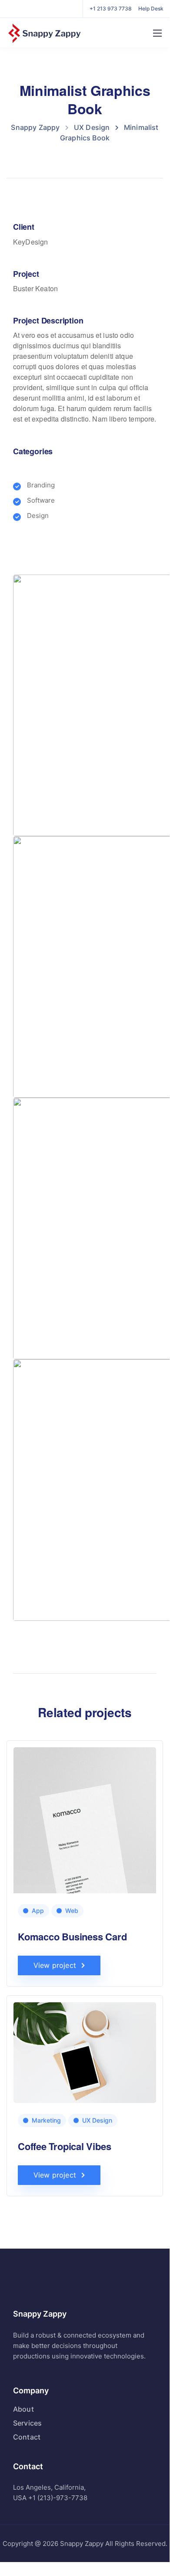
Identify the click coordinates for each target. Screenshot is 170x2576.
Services (27, 2423)
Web (72, 1911)
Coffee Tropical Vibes (64, 2146)
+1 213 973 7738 (111, 9)
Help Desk (151, 9)
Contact (27, 2437)
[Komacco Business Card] (85, 1847)
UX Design (97, 2120)
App (38, 1911)
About (23, 2409)
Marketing (46, 2120)
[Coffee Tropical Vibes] (85, 2052)
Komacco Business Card (72, 1936)
